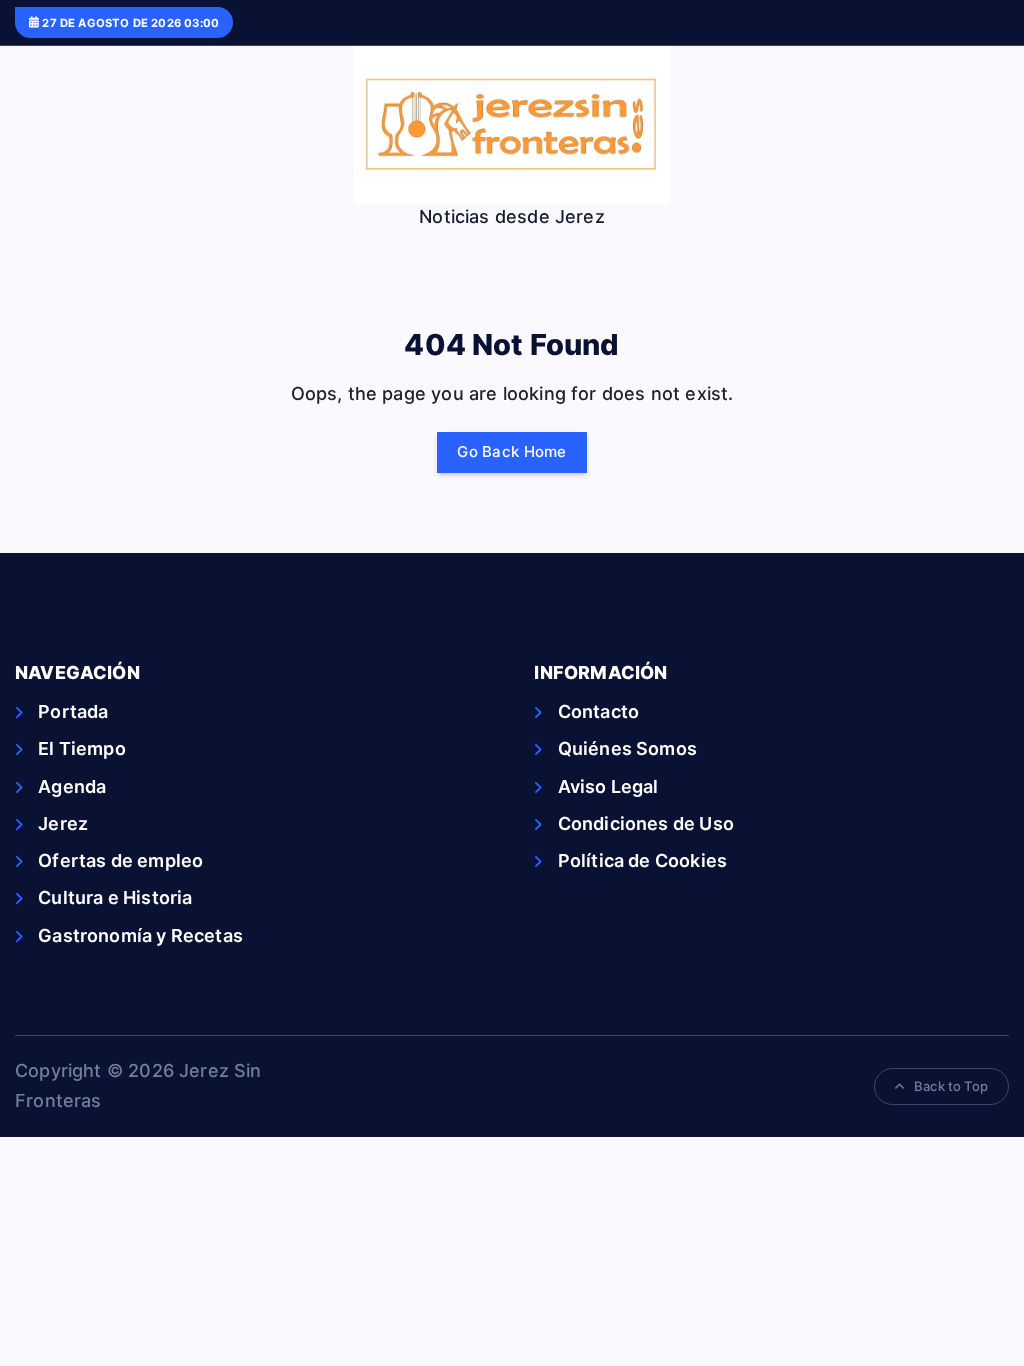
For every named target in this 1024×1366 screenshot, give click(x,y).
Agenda (72, 786)
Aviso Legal (608, 786)
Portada (73, 711)
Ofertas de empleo (120, 860)
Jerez (63, 823)
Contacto (598, 711)
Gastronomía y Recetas (140, 935)
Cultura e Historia (115, 897)
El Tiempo (82, 748)
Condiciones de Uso (645, 823)
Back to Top (951, 1086)
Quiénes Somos (627, 748)
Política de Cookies (642, 860)
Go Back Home (511, 451)
